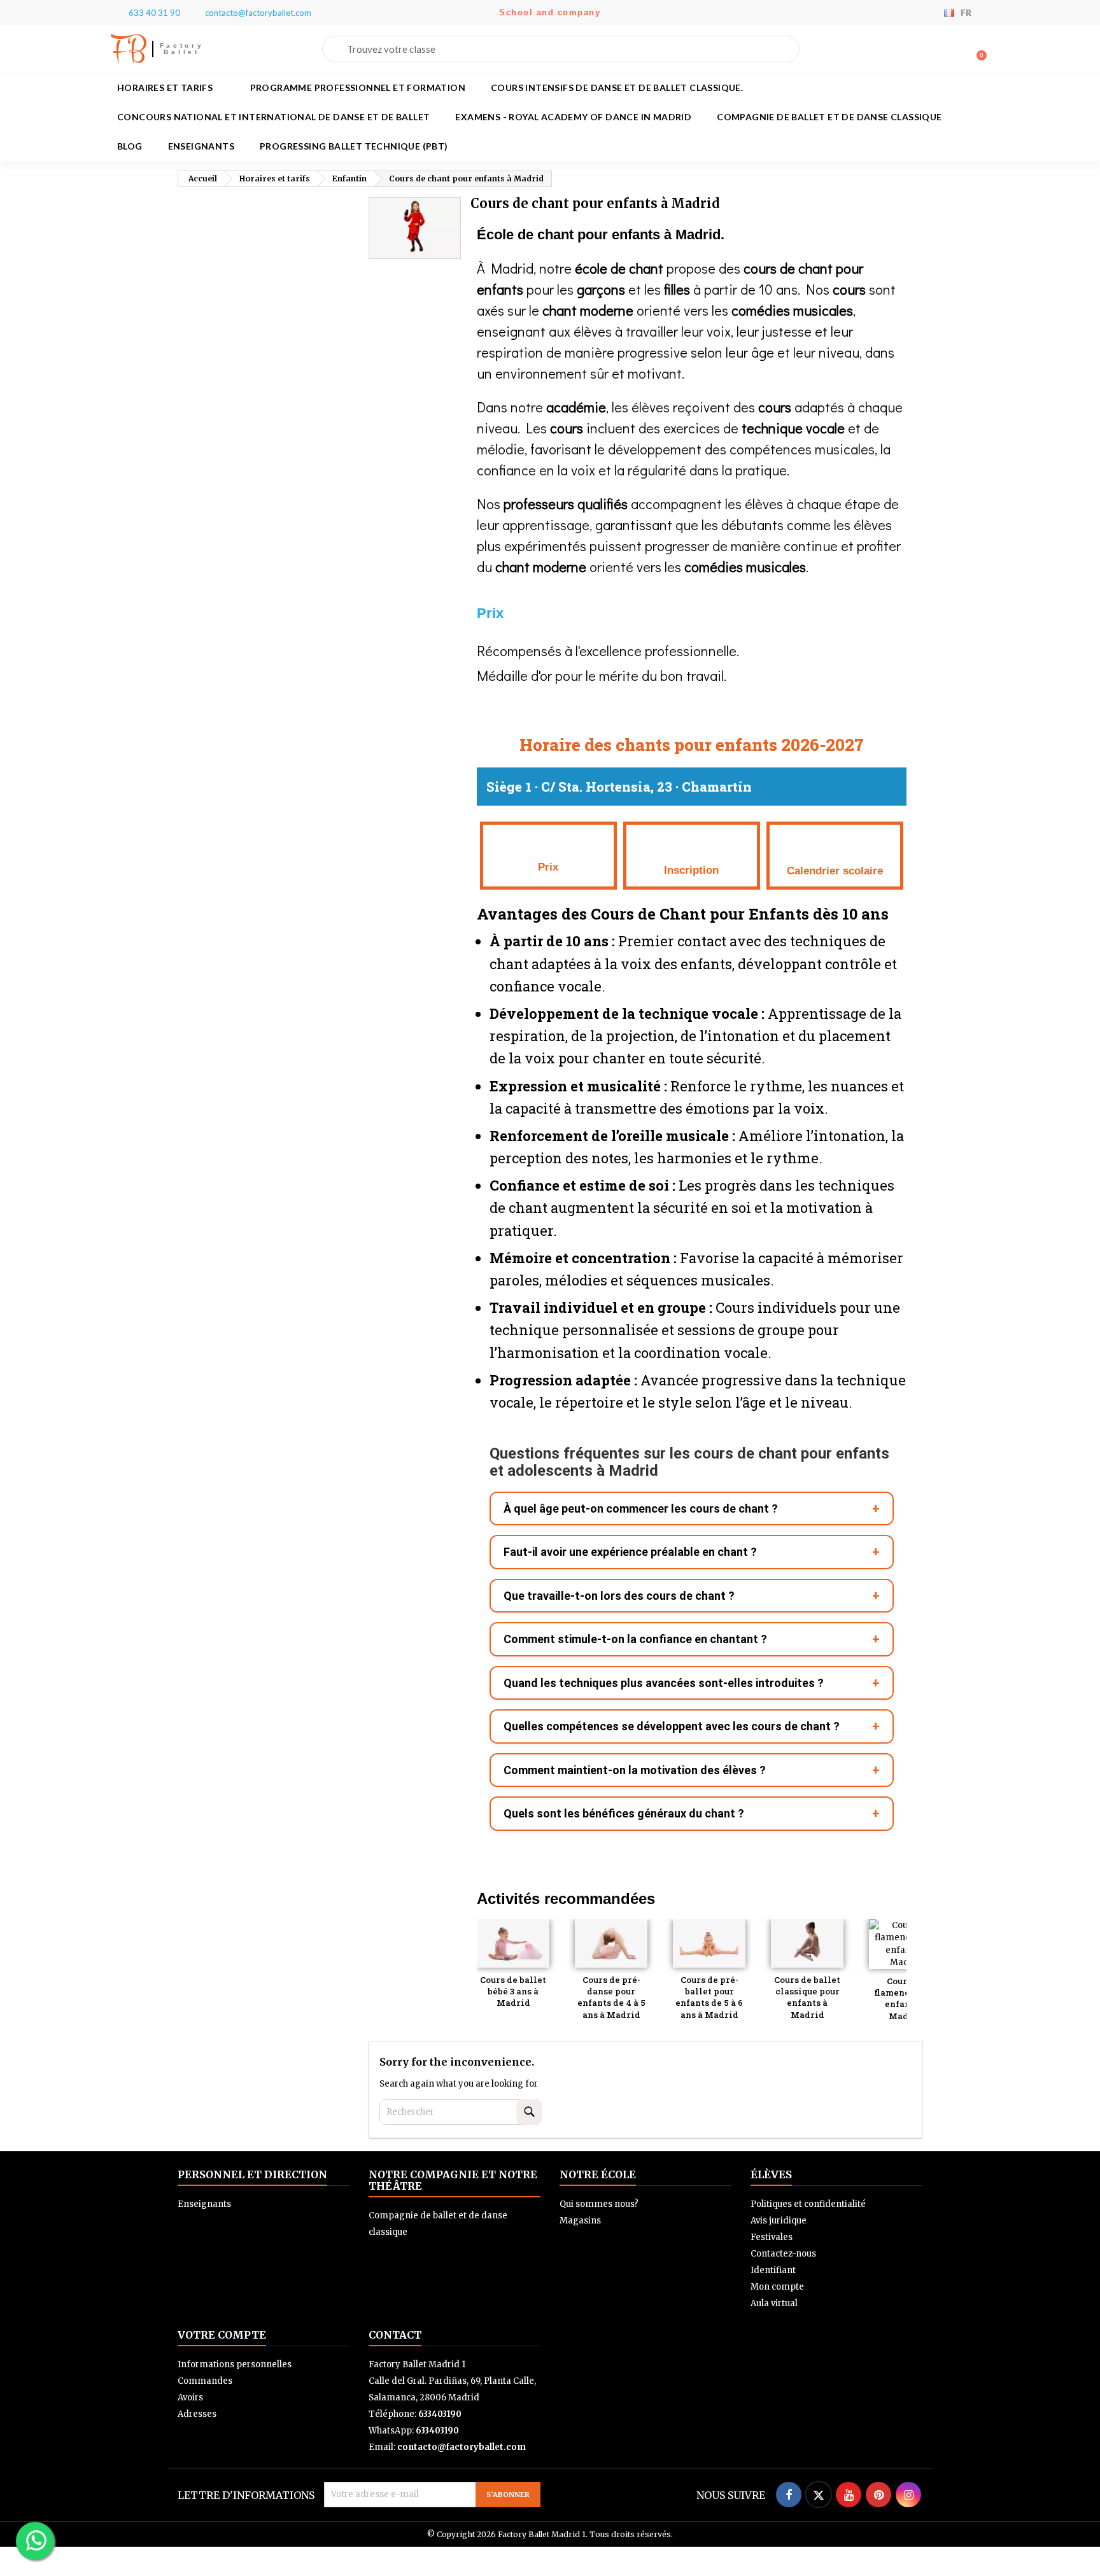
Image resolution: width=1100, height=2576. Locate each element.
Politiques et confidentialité (808, 2204)
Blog (130, 146)
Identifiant (773, 2270)
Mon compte (777, 2287)
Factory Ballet (182, 49)
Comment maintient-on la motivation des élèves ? (635, 1770)
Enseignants (201, 146)
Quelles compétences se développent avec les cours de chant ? (672, 1726)
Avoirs (190, 2397)
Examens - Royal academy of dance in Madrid (573, 117)
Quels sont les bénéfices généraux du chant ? (624, 1813)
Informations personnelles (235, 2364)
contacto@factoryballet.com (462, 2447)
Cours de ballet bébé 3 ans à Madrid (513, 1991)
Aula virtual (774, 2303)
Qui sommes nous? (599, 2204)
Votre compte (222, 2335)
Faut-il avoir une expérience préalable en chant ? (630, 1552)
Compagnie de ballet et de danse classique (829, 117)
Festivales (772, 2237)
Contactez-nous (783, 2254)
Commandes (205, 2381)
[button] (976, 49)
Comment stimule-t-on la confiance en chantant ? (635, 1639)
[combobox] (561, 49)
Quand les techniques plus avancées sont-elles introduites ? (664, 1683)
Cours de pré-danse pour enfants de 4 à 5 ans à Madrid (611, 1997)
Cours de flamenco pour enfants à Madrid (906, 1998)
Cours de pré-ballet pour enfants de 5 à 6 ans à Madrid (709, 1997)
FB (128, 49)
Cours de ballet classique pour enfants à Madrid (807, 1997)
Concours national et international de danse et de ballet (273, 117)
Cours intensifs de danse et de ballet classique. (617, 87)
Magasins (580, 2221)
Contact (395, 2335)
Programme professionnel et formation (358, 87)
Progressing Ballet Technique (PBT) (354, 146)
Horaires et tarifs (165, 87)
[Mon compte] (956, 50)
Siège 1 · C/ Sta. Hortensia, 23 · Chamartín (619, 787)
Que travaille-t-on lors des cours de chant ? (619, 1596)
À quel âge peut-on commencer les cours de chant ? (641, 1508)
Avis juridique (779, 2221)
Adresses (197, 2414)
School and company (550, 12)
